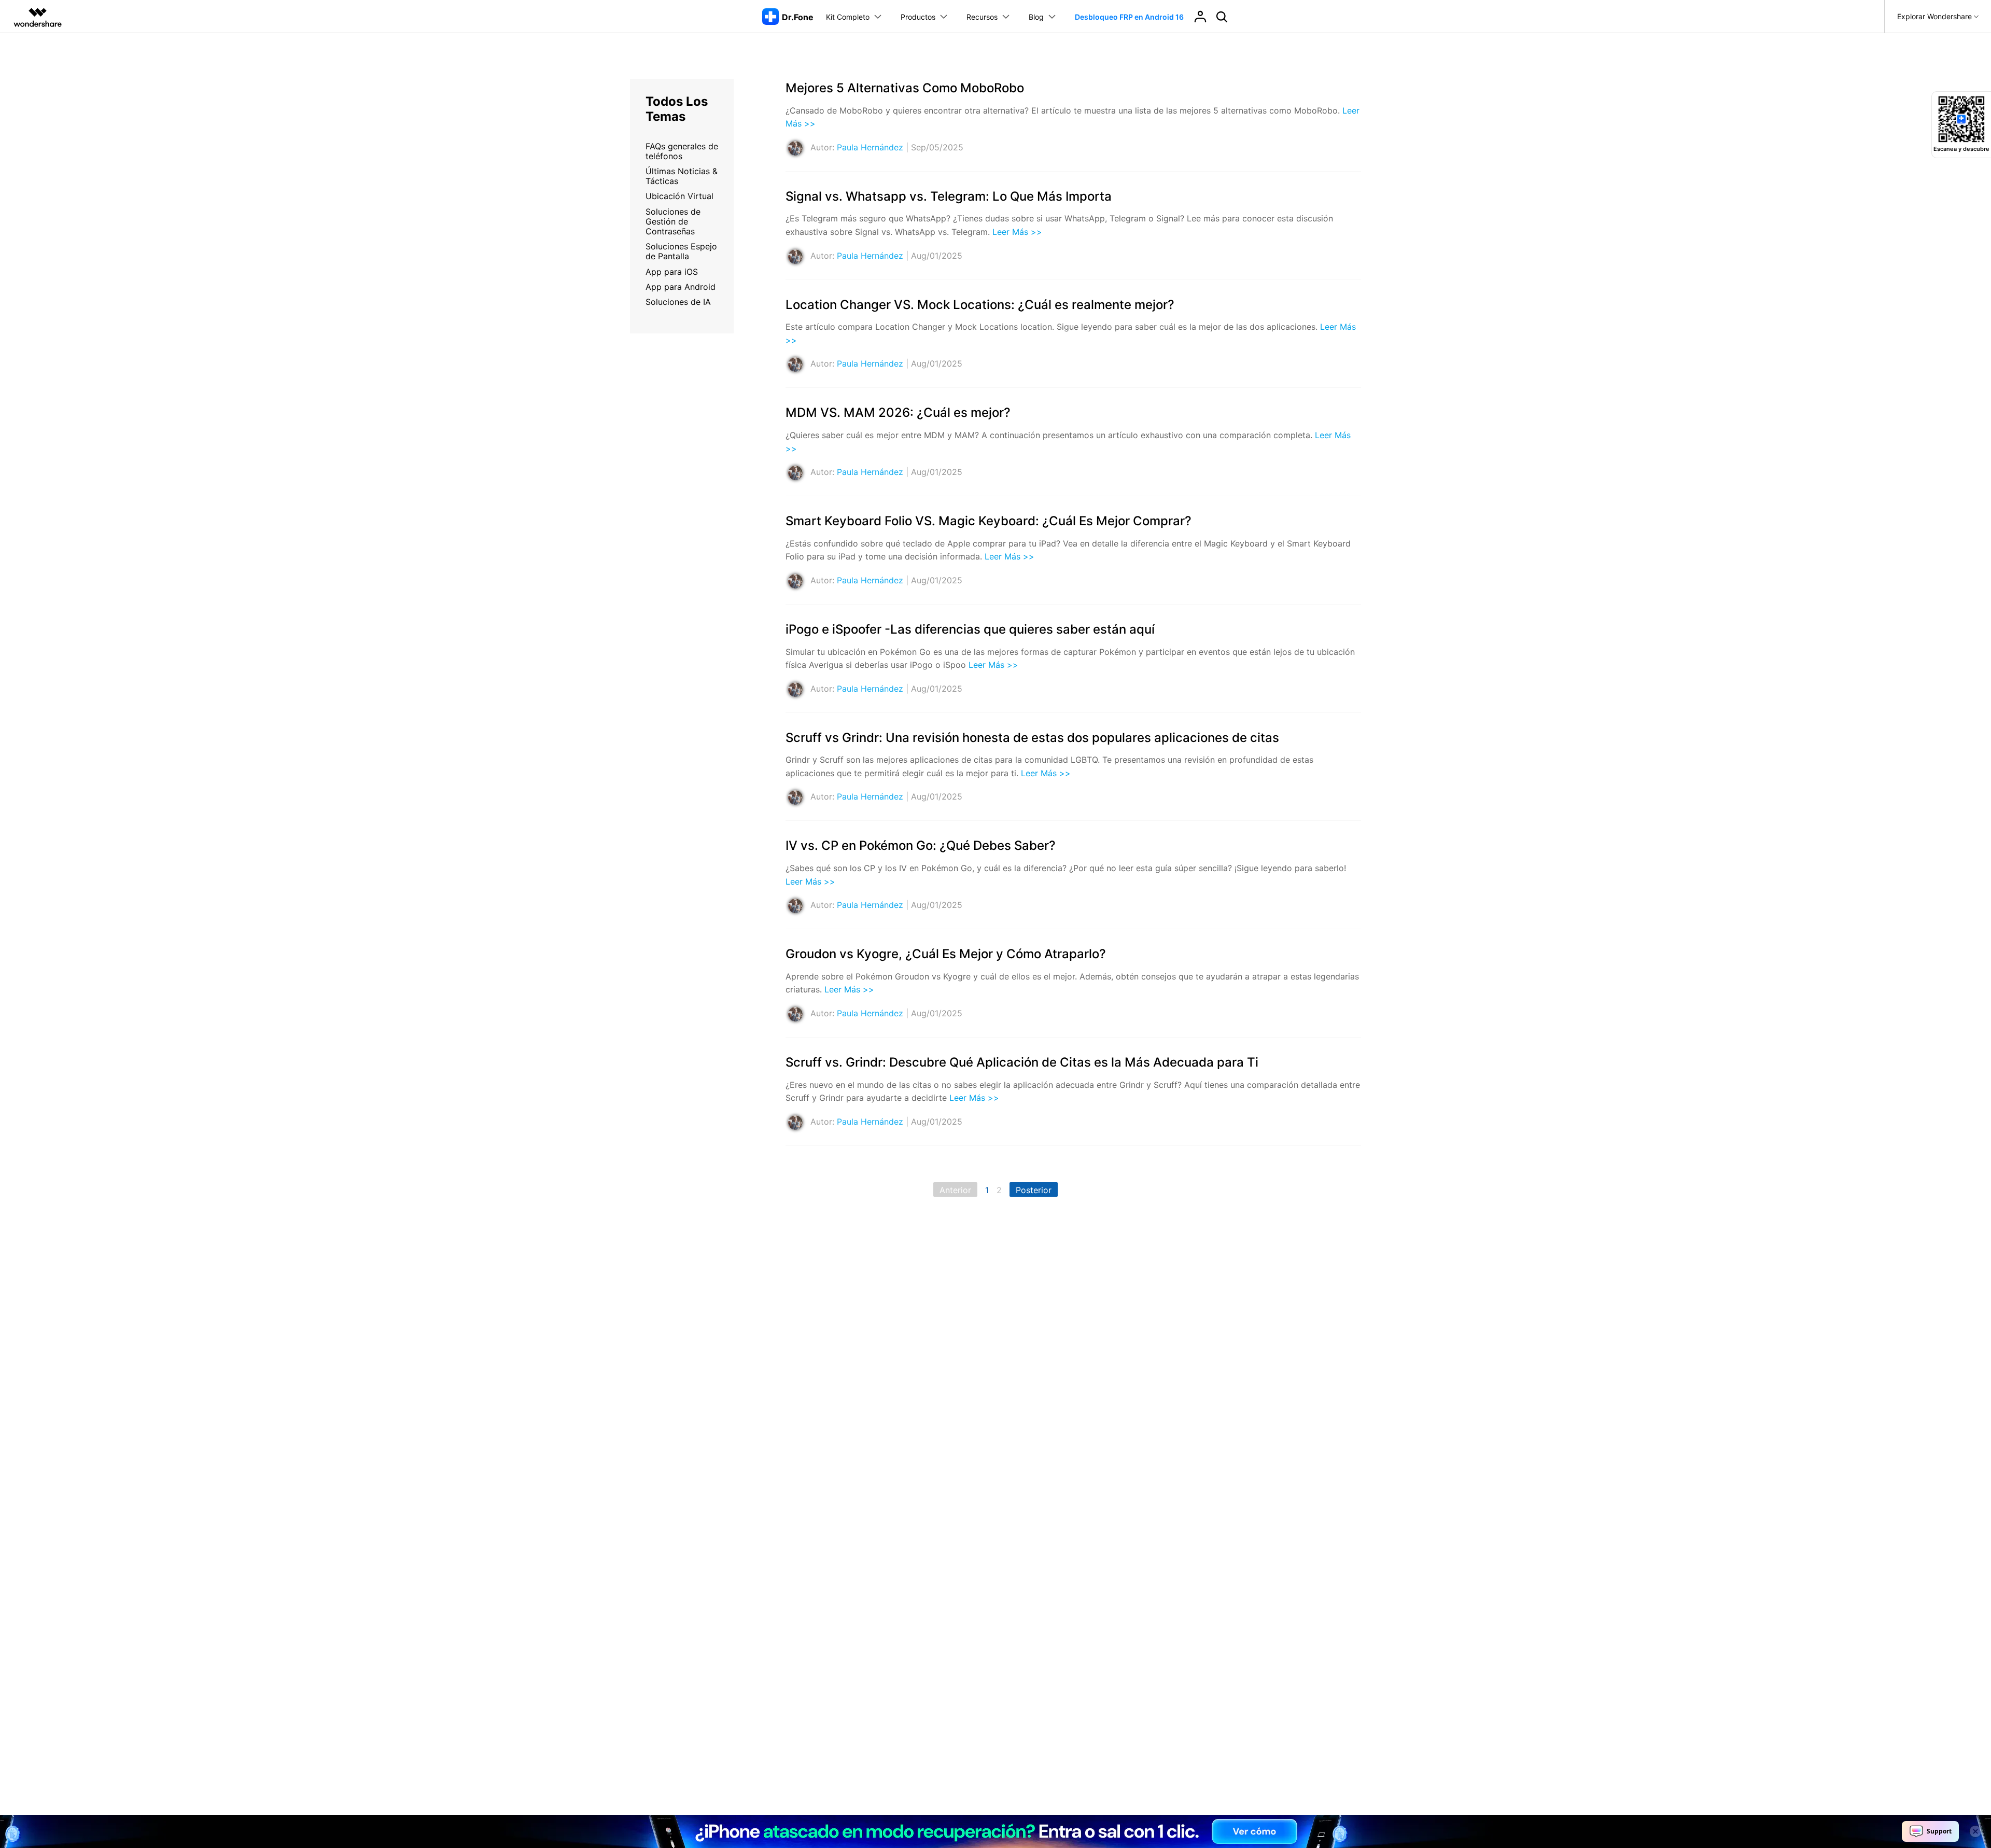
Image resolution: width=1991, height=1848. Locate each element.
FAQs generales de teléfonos (682, 151)
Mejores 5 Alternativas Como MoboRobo (905, 88)
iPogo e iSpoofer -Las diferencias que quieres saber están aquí (970, 629)
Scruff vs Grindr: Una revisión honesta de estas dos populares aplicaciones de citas (1032, 738)
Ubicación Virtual (679, 196)
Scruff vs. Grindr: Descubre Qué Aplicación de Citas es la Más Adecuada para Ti (1022, 1062)
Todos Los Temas (677, 109)
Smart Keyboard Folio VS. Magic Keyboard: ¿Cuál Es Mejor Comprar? (989, 521)
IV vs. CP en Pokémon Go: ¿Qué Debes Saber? (921, 845)
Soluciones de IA (678, 302)
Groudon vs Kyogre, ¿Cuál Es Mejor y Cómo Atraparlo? (946, 954)
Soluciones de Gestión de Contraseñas (673, 221)
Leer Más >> (1017, 232)
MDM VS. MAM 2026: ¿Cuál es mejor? (898, 412)
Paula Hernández (870, 147)
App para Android (681, 287)
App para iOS (672, 272)
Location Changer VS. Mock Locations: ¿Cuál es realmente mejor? (980, 305)
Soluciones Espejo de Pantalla (681, 251)
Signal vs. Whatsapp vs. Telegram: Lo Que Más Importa (949, 196)
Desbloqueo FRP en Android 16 (1129, 17)
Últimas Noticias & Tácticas (682, 176)
